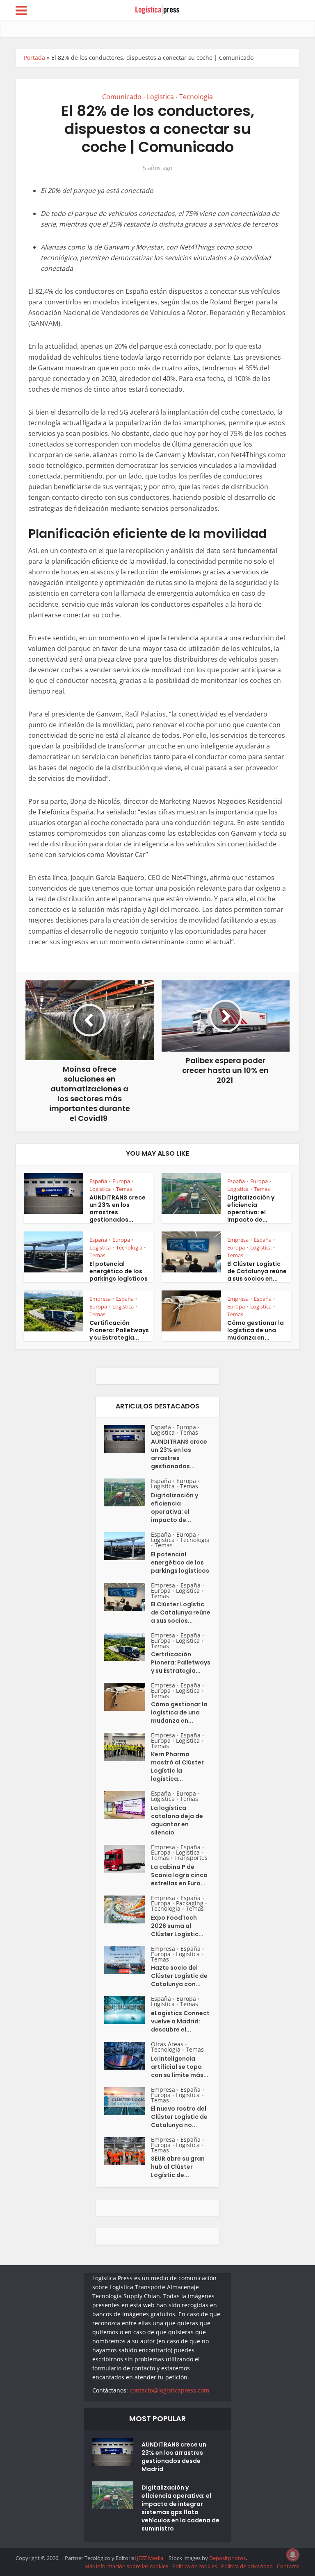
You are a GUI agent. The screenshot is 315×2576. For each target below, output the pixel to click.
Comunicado (122, 97)
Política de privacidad (247, 2566)
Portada (34, 58)
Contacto (288, 2566)
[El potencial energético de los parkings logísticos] (128, 1546)
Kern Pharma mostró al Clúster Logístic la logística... (177, 1766)
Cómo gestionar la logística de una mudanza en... (256, 1330)
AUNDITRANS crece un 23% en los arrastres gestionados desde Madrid (174, 2457)
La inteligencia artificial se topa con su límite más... (180, 2067)
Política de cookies (195, 2566)
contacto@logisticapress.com (169, 2390)
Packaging (190, 1903)
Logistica (160, 97)
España (98, 1181)
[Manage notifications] (293, 2555)
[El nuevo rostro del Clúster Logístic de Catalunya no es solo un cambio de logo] (128, 2101)
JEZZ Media (151, 2558)
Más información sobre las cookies (126, 2566)
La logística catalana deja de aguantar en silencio (177, 1820)
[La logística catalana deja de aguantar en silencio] (128, 1805)
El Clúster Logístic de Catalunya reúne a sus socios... (181, 1612)
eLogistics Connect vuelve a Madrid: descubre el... (180, 2021)
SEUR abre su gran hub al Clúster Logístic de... (178, 2167)
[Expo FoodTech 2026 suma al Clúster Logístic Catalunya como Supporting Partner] (128, 1909)
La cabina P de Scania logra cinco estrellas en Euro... (179, 1875)
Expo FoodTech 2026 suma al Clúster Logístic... (177, 1926)
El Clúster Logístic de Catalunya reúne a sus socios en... (257, 1271)
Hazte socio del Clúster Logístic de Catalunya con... (179, 1976)
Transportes (191, 1858)
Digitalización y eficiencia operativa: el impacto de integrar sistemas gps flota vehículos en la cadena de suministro (180, 2508)
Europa (121, 1181)
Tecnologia (196, 97)
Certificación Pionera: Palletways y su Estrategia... (119, 1330)
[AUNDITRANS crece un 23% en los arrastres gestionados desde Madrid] (128, 1439)
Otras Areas (167, 2044)
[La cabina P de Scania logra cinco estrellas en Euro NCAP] (128, 1859)
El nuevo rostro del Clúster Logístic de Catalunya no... (179, 2117)
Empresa (238, 1240)
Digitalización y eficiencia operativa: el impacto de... (251, 1209)
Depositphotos (227, 2558)
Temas (124, 1189)
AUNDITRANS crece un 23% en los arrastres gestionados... (118, 1209)
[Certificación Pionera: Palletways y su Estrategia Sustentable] (128, 1647)
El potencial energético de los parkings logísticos (119, 1271)
